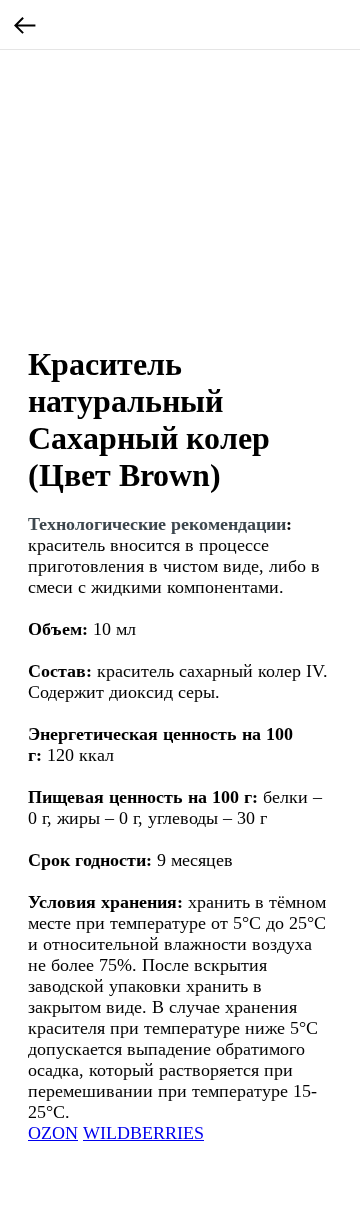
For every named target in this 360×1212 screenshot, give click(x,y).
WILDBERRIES (143, 1133)
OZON (53, 1133)
